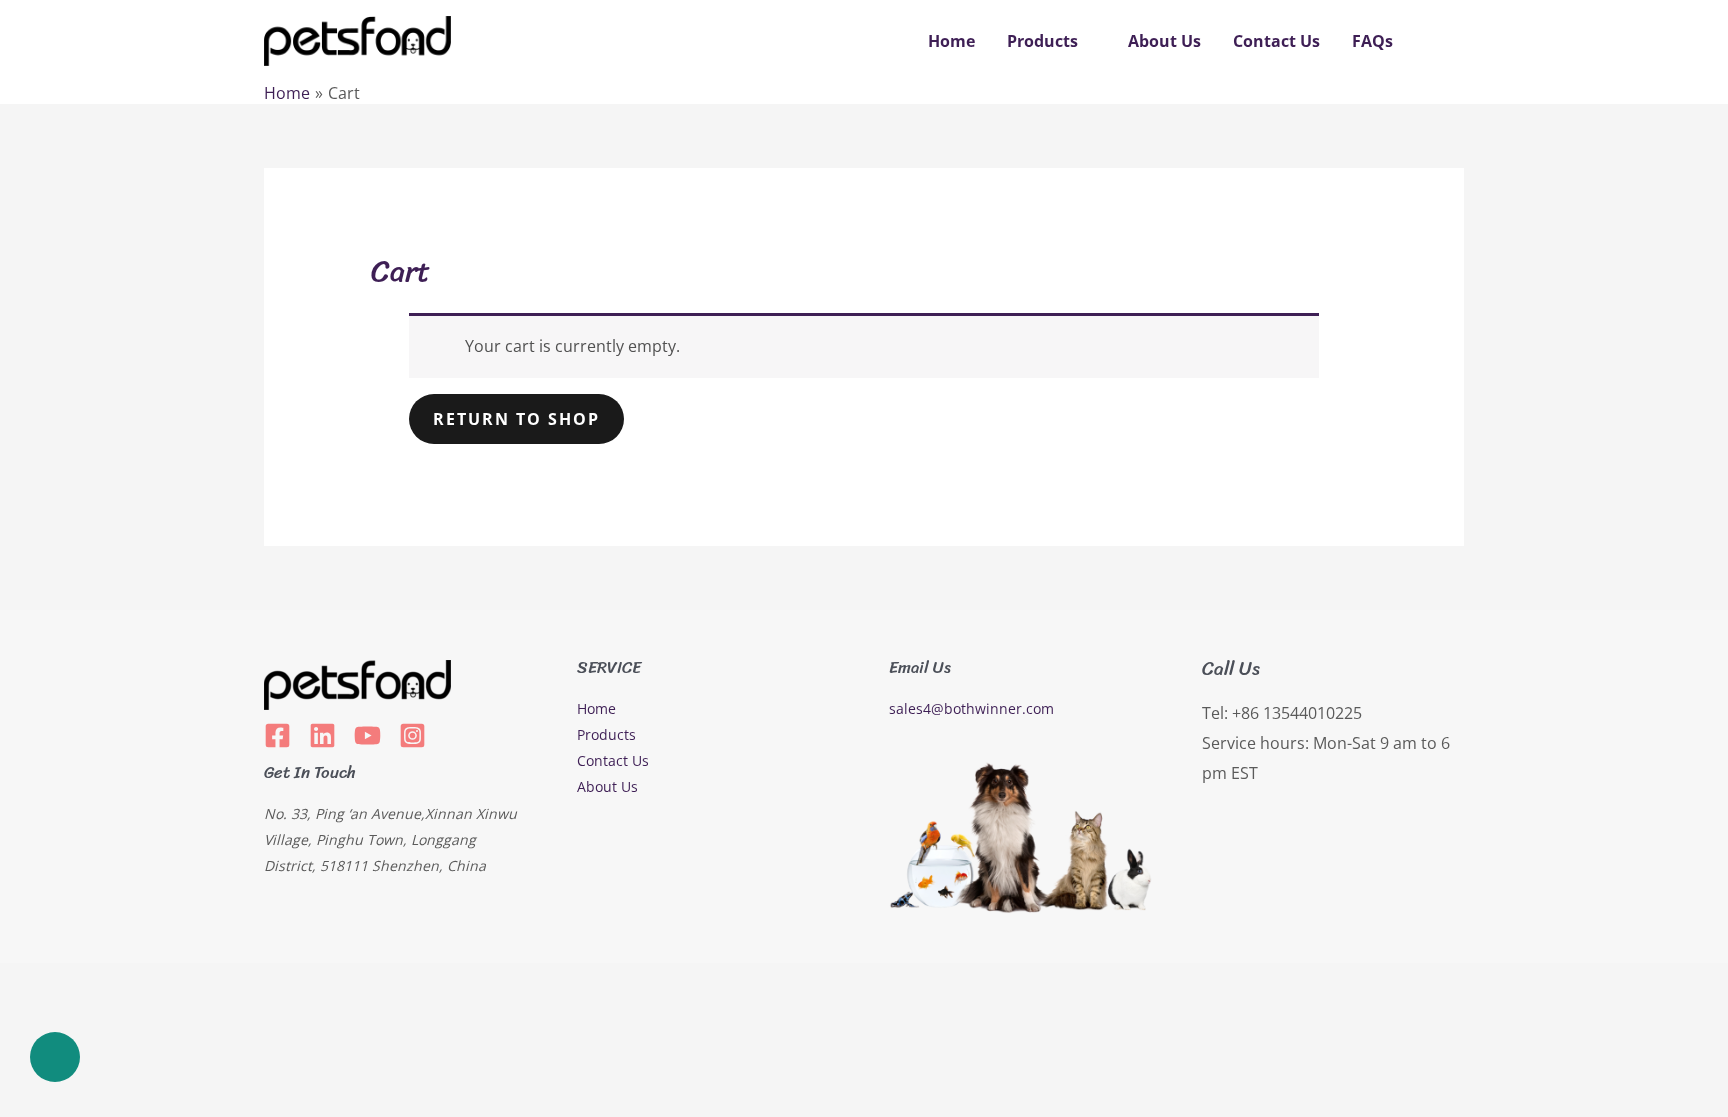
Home (951, 41)
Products (1042, 41)
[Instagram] (412, 735)
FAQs (1372, 41)
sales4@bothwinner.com (971, 708)
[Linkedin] (322, 735)
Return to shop (516, 419)
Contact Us (1276, 41)
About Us (1164, 41)
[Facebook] (277, 735)
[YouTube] (367, 735)
